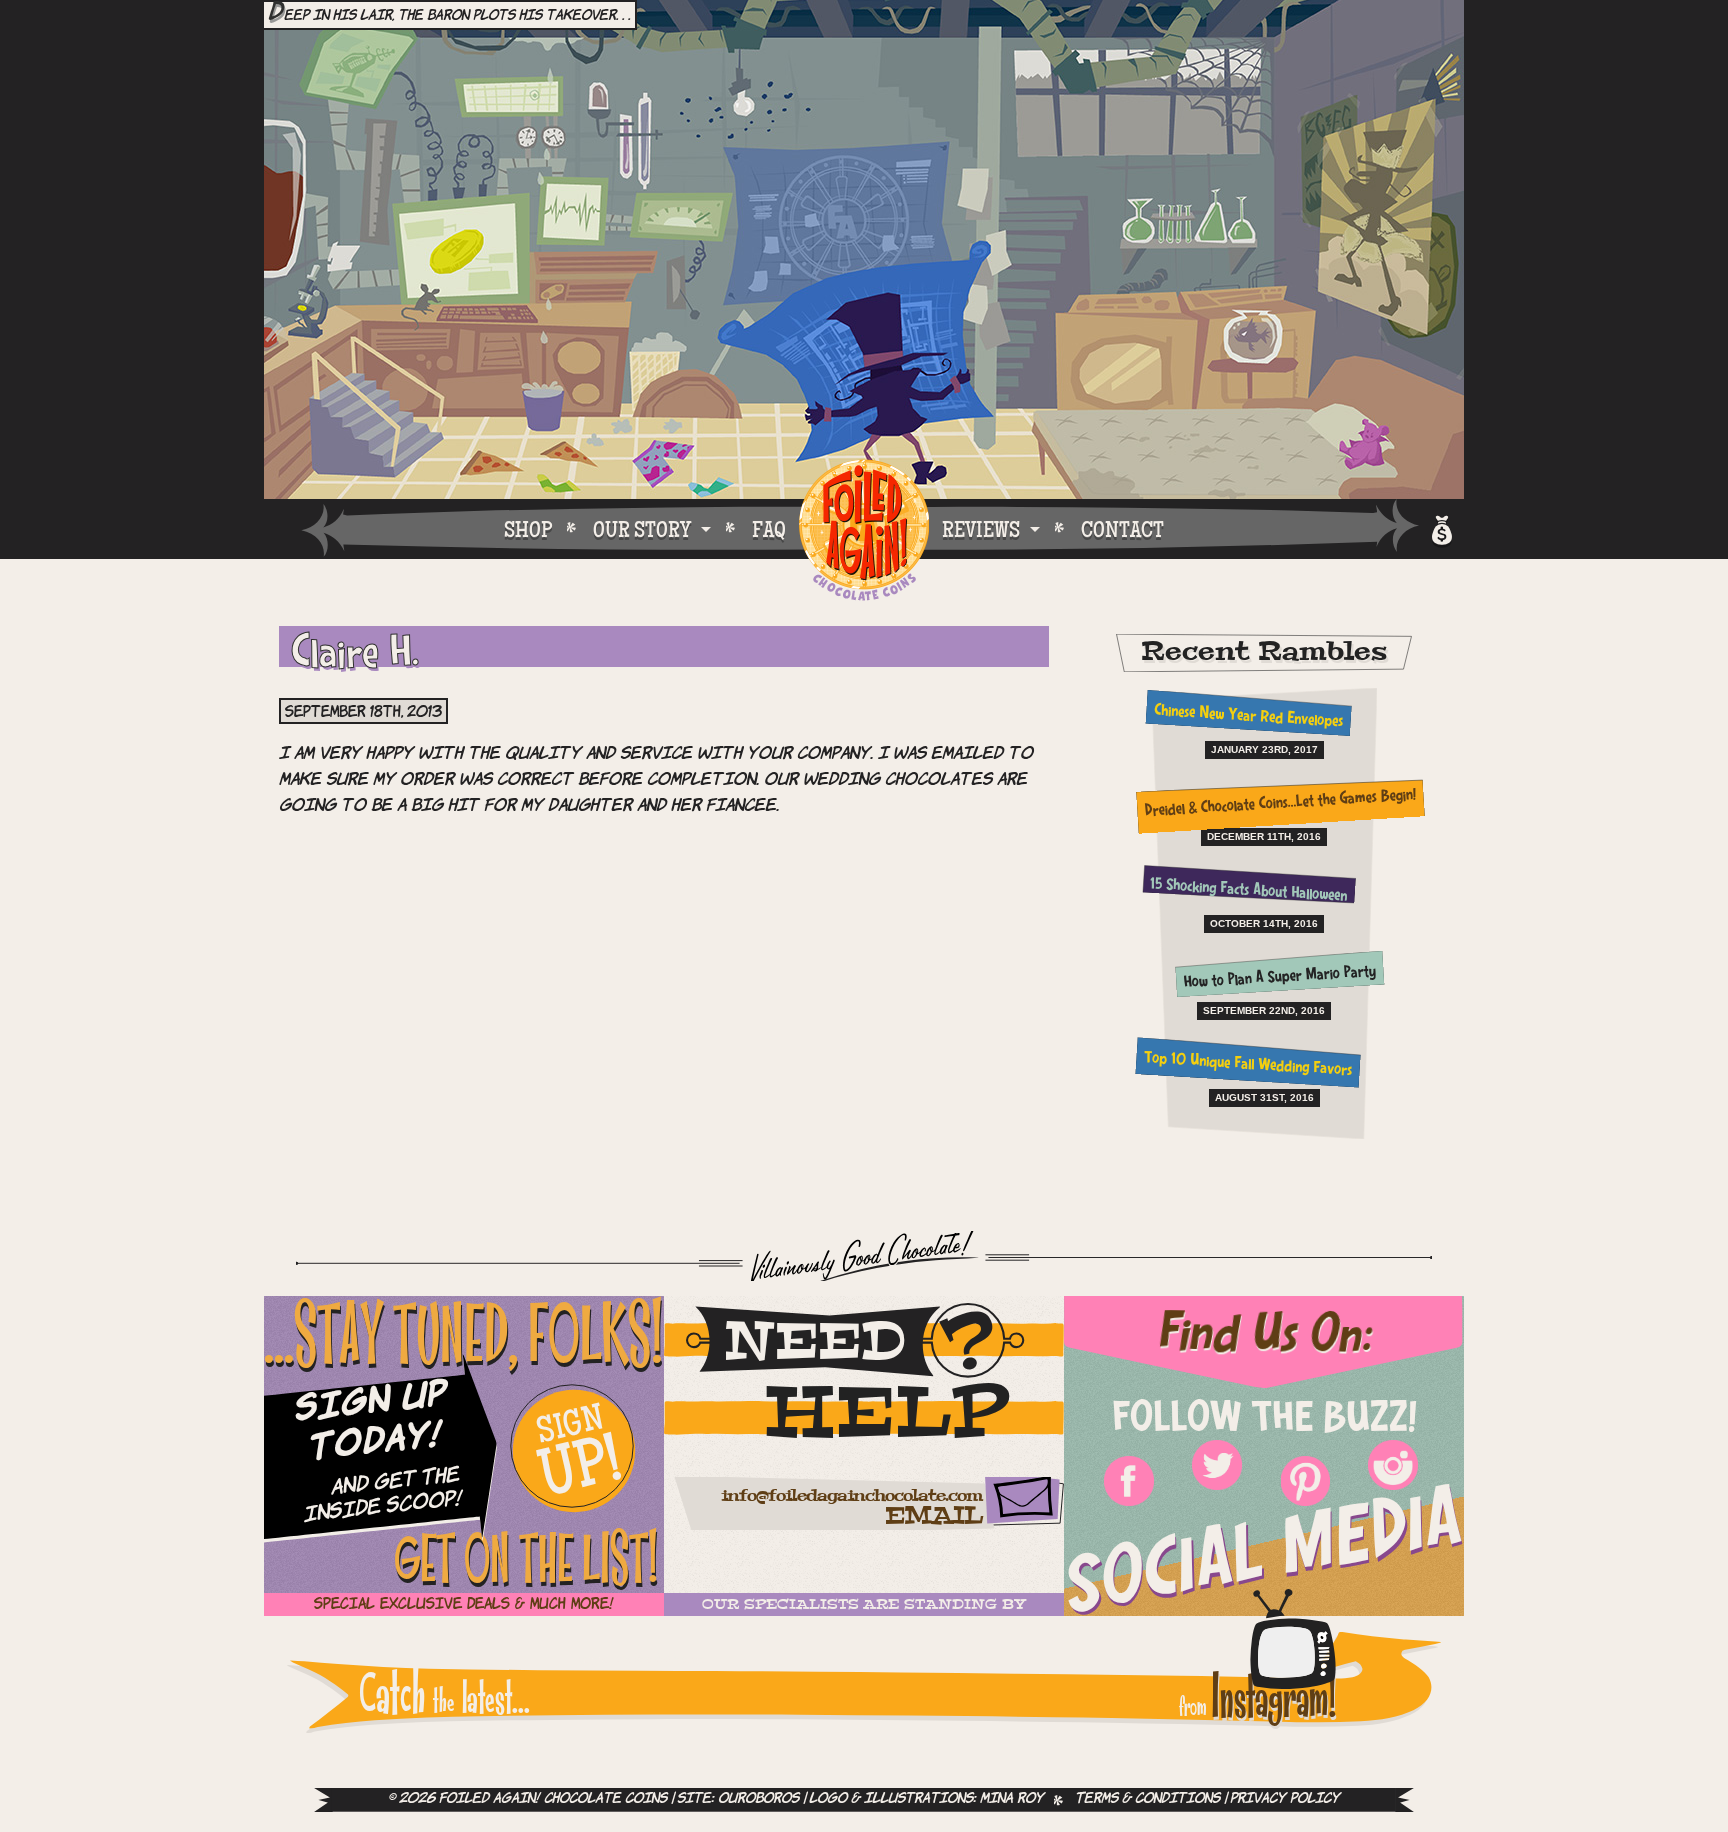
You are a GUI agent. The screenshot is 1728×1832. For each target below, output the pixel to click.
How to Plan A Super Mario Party (1280, 978)
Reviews (981, 529)
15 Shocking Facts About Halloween (1248, 891)
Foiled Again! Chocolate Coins (864, 531)
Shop (528, 529)
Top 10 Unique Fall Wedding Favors (1248, 1065)
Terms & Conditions (1147, 1799)
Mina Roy (1012, 1799)
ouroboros (758, 1799)
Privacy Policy (1285, 1799)
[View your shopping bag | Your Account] (1440, 527)
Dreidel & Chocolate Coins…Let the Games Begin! (1279, 804)
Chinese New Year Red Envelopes (1248, 717)
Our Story (642, 529)
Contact (1122, 529)
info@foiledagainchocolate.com (851, 1496)
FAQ (769, 529)
